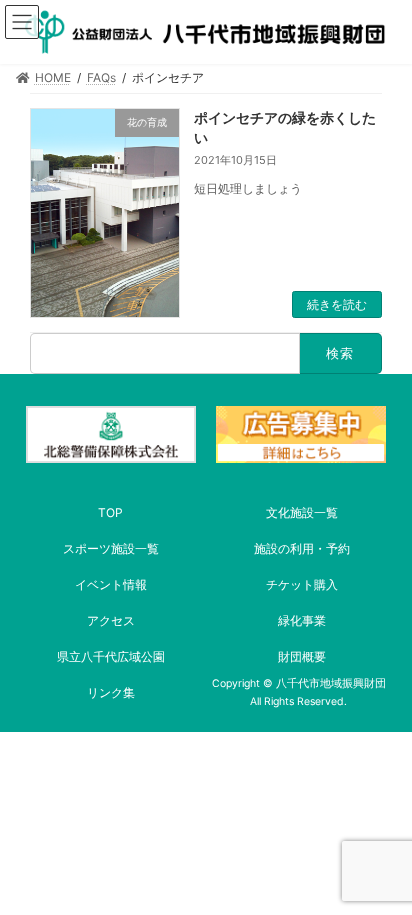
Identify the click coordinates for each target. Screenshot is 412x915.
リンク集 (111, 692)
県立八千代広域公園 (111, 656)
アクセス (111, 620)
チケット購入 (302, 584)
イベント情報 (111, 584)
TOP (110, 512)
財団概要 (302, 656)
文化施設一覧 (302, 512)
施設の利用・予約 (302, 548)
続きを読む (337, 304)
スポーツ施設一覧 (111, 548)
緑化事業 (302, 620)
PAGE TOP (381, 867)
